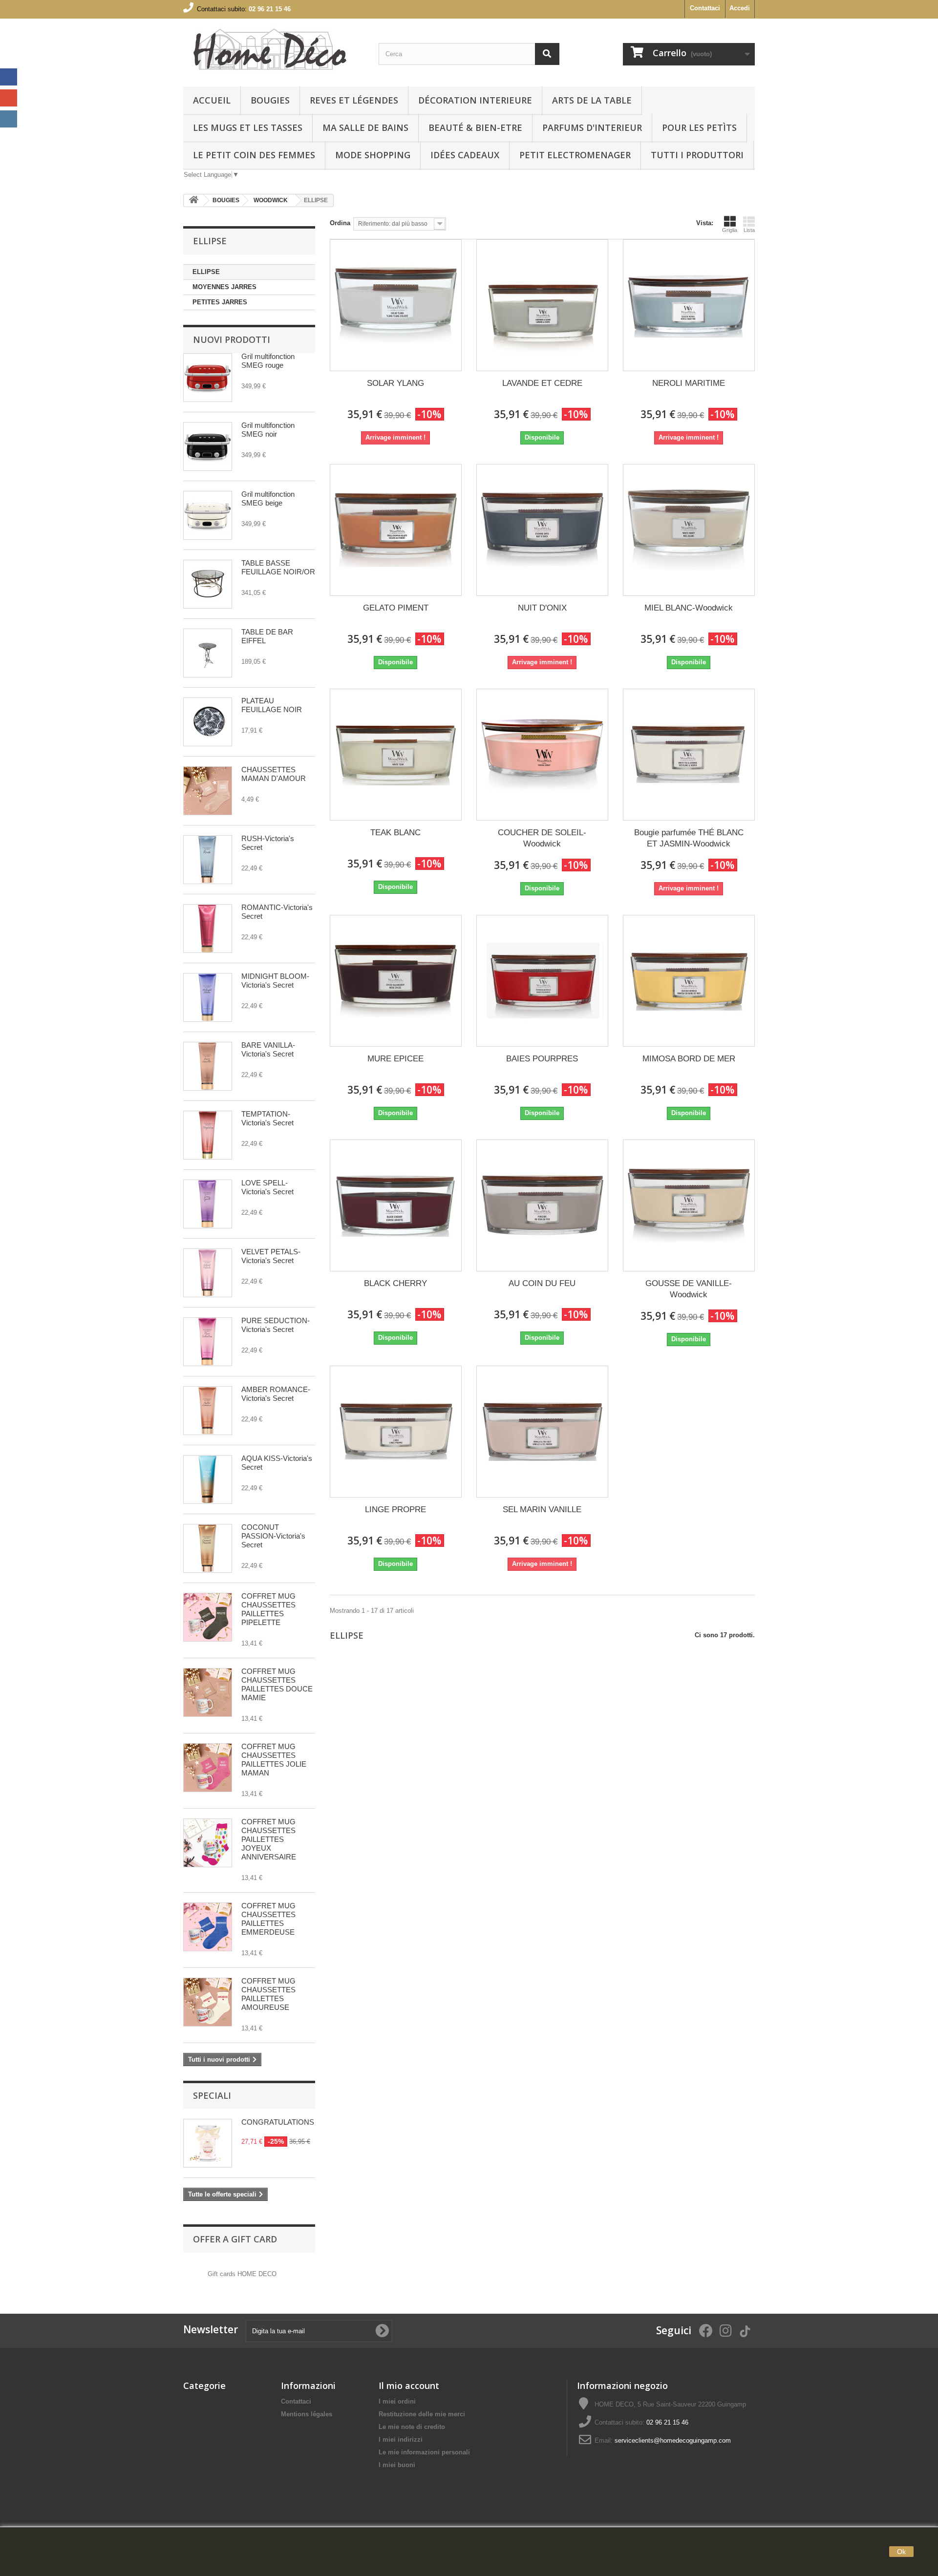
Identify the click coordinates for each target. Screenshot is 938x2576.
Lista (749, 230)
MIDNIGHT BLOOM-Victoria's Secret (275, 981)
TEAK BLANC (395, 833)
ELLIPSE (206, 272)
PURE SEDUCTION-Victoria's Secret (276, 1325)
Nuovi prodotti (232, 339)
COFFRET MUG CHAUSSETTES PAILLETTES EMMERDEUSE (268, 1919)
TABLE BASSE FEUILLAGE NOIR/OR (278, 567)
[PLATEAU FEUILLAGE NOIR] (208, 722)
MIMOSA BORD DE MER (689, 1059)
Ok (901, 2552)
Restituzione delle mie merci (422, 2414)
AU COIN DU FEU (542, 1283)
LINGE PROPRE (395, 1510)
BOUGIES (270, 100)
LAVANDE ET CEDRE (542, 383)
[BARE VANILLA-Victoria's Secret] (208, 1066)
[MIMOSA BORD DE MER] (689, 981)
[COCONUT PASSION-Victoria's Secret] (208, 1548)
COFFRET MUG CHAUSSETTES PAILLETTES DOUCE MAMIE (277, 1684)
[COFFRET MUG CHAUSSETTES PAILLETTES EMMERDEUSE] (208, 1927)
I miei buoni (397, 2465)
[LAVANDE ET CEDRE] (542, 305)
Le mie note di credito (412, 2427)
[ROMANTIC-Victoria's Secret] (208, 929)
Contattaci (705, 8)
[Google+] (9, 98)
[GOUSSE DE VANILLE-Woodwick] (689, 1205)
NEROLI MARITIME (689, 383)
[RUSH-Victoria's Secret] (208, 860)
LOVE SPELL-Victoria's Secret (267, 1187)
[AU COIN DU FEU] (542, 1205)
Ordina (340, 223)
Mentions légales (307, 2414)
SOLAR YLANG (395, 383)
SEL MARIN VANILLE (542, 1510)
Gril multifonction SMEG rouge (268, 361)
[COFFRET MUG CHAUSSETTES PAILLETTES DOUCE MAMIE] (208, 1692)
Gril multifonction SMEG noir (268, 430)
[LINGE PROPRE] (396, 1432)
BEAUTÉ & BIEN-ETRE (475, 127)
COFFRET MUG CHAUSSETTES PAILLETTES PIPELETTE (268, 1609)
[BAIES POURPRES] (542, 981)
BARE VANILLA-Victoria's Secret (268, 1049)
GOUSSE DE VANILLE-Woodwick (689, 1289)
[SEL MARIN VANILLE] (542, 1432)
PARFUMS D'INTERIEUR (592, 127)
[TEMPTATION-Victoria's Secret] (208, 1135)
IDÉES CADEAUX (465, 155)
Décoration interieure (475, 100)
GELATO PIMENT (396, 608)
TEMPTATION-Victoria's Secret (267, 1118)
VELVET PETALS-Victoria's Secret (271, 1256)
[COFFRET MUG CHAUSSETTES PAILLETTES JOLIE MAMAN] (208, 1768)
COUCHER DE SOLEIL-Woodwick (542, 838)
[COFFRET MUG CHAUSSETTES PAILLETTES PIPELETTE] (208, 1617)
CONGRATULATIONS (278, 2122)
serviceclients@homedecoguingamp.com (673, 2440)
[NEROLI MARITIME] (689, 305)
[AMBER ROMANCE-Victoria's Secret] (208, 1411)
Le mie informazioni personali (424, 2452)
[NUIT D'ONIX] (542, 530)
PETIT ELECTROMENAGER (575, 155)
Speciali (212, 2095)
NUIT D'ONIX (542, 608)
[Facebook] (9, 77)
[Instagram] (9, 119)
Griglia (730, 230)
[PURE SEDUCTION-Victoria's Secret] (208, 1342)
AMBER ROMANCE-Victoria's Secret (276, 1394)
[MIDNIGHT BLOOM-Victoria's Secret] (208, 997)
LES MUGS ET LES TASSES (248, 127)
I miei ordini (397, 2401)
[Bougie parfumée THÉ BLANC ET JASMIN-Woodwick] (689, 755)
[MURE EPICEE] (396, 981)
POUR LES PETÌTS (699, 127)
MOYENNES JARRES (224, 287)
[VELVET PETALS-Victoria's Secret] (208, 1273)
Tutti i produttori (697, 155)
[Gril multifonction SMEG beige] (208, 515)
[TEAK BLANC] (396, 755)
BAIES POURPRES (542, 1059)
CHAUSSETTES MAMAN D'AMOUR (274, 774)
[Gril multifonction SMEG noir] (208, 446)
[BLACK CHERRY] (396, 1205)
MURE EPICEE (395, 1059)
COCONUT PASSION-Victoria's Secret (273, 1536)
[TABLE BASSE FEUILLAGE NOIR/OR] (208, 584)
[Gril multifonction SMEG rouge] (208, 378)
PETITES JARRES (220, 302)
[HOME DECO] (274, 50)
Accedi (740, 8)
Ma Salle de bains (365, 127)
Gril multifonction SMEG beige (268, 498)
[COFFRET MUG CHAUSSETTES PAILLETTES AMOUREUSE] (208, 2002)
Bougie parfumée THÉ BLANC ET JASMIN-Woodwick (689, 838)
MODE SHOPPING (373, 155)
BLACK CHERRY (395, 1283)
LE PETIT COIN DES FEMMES (254, 155)
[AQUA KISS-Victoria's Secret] (208, 1479)
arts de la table (592, 100)
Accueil (212, 100)
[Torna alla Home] (193, 201)
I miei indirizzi (401, 2439)
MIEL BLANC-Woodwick (689, 608)
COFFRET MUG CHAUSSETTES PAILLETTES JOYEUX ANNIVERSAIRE (269, 1839)
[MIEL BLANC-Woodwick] (689, 530)
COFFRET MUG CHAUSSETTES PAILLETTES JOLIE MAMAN (274, 1760)
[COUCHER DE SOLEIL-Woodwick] (542, 755)
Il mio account (409, 2386)
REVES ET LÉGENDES (354, 100)
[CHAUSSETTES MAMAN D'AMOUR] (208, 791)
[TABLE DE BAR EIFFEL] (208, 653)
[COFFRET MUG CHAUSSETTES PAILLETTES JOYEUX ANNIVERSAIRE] (208, 1843)
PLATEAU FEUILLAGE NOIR (272, 705)
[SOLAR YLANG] (396, 305)
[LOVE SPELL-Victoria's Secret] (208, 1204)
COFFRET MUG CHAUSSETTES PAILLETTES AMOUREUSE (268, 1994)
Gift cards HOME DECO (242, 2274)
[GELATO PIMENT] (396, 530)
